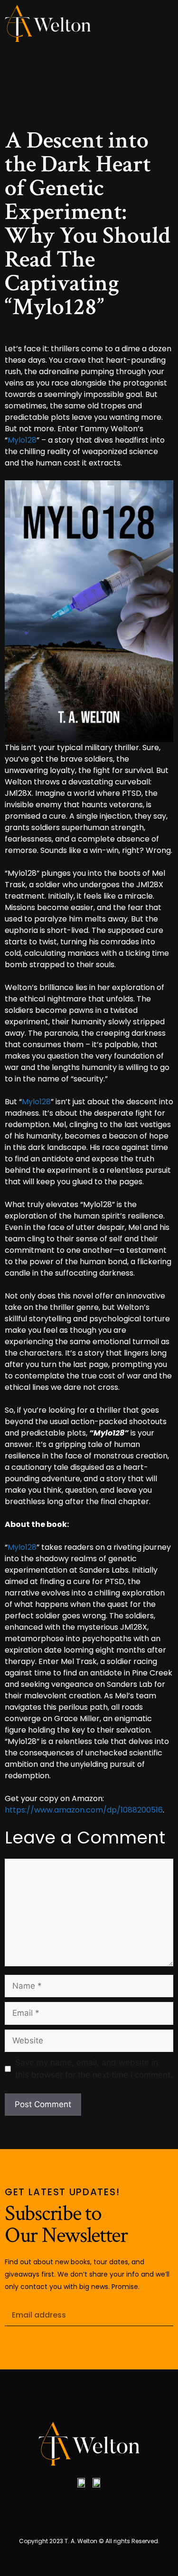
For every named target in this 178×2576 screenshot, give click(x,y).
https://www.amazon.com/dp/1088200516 (84, 1810)
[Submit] (159, 2315)
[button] (89, 59)
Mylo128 (22, 440)
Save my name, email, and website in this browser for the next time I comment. (94, 2069)
